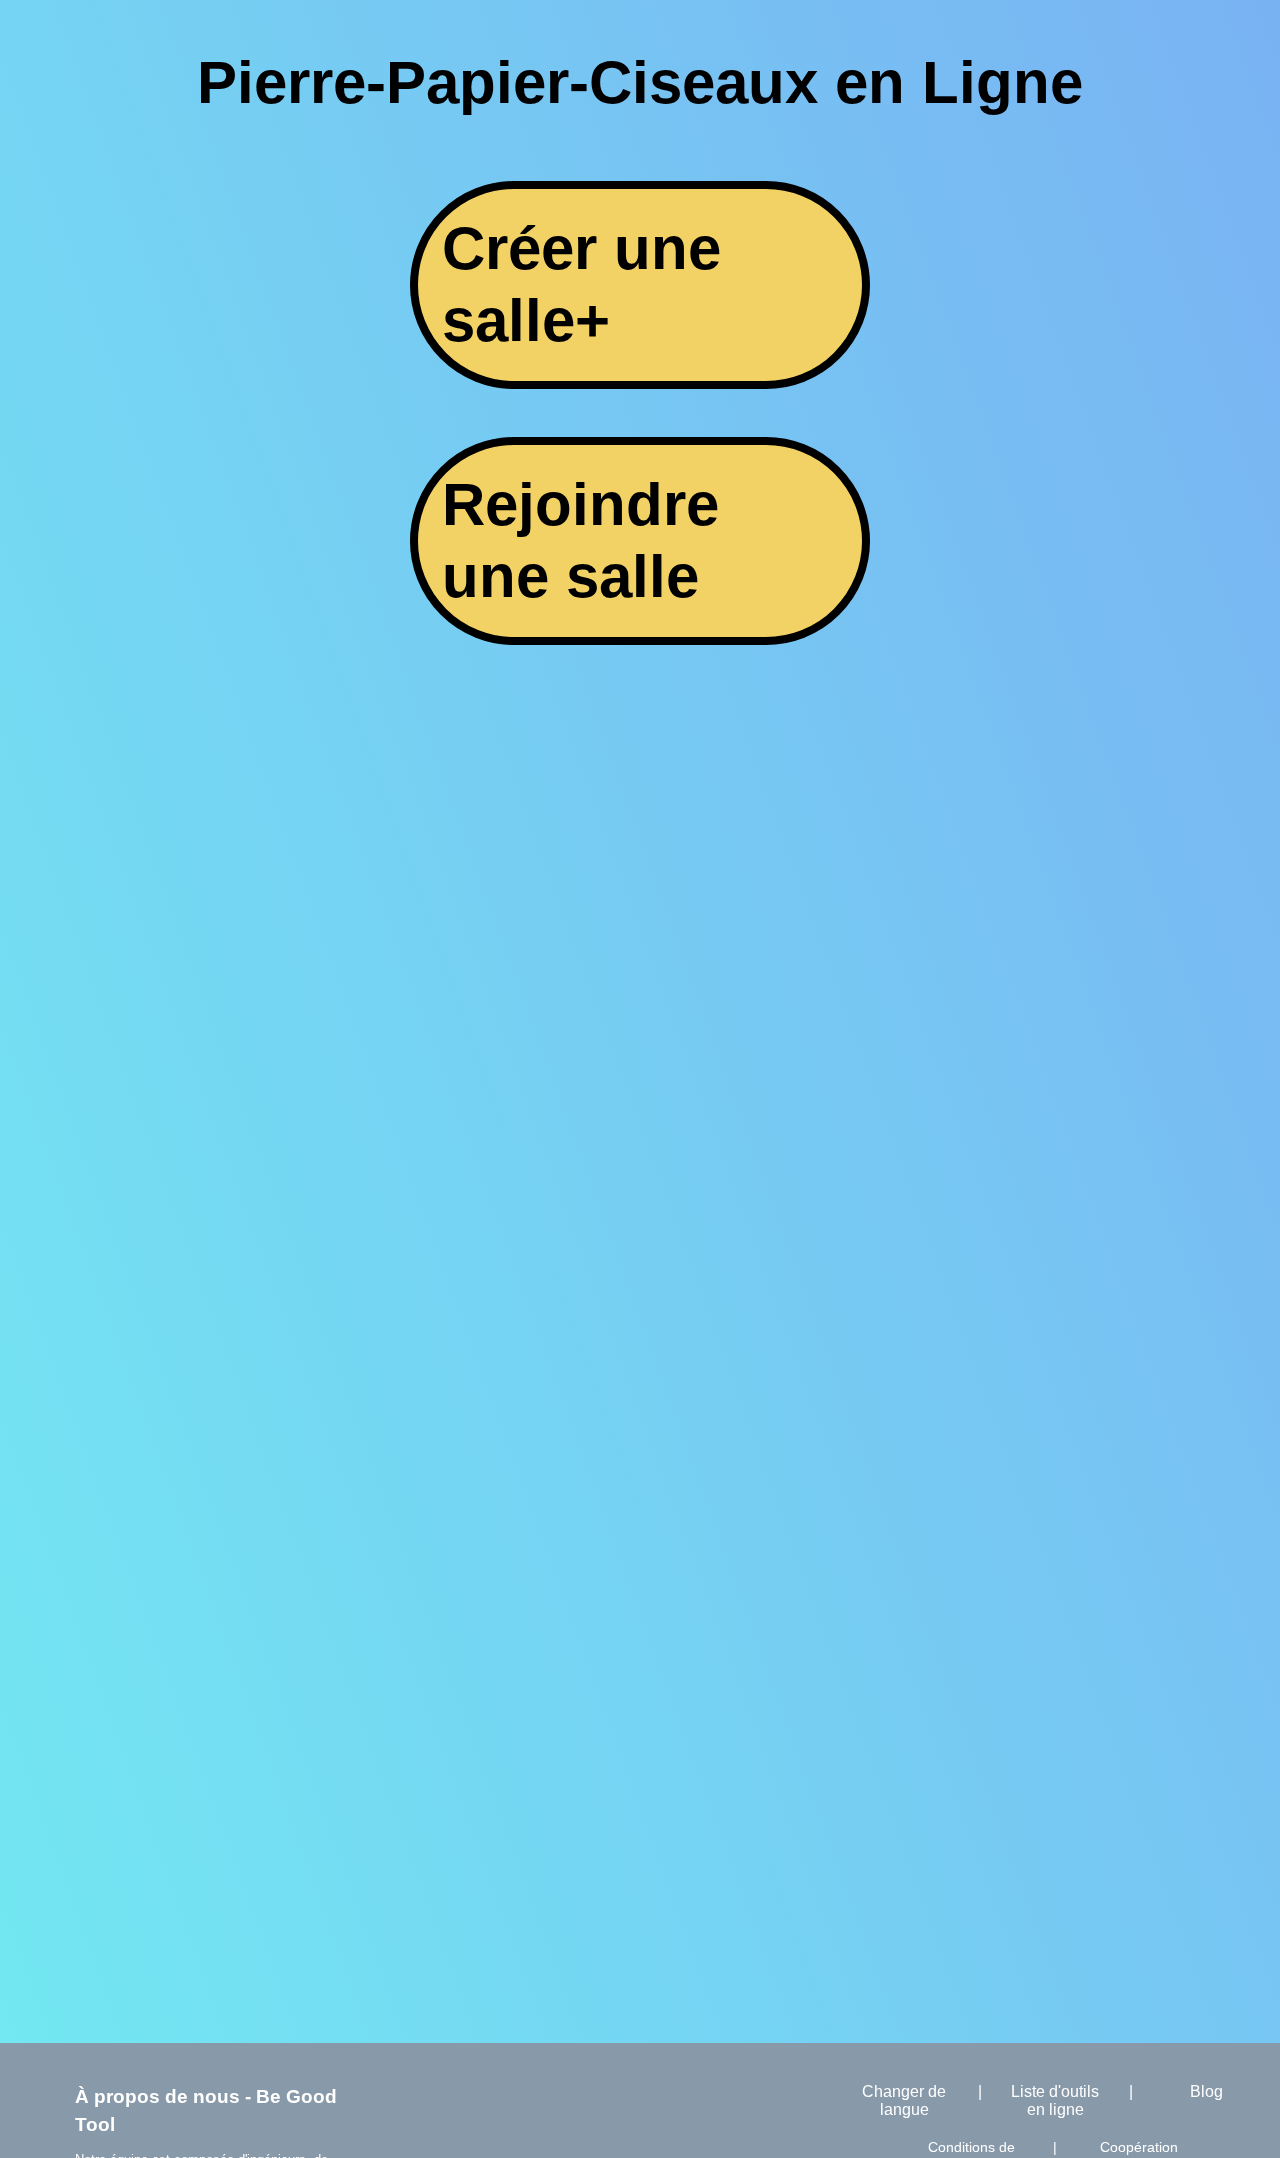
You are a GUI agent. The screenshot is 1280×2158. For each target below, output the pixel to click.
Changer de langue (904, 2100)
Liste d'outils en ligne (1055, 2100)
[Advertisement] (640, 1968)
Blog (1206, 2091)
